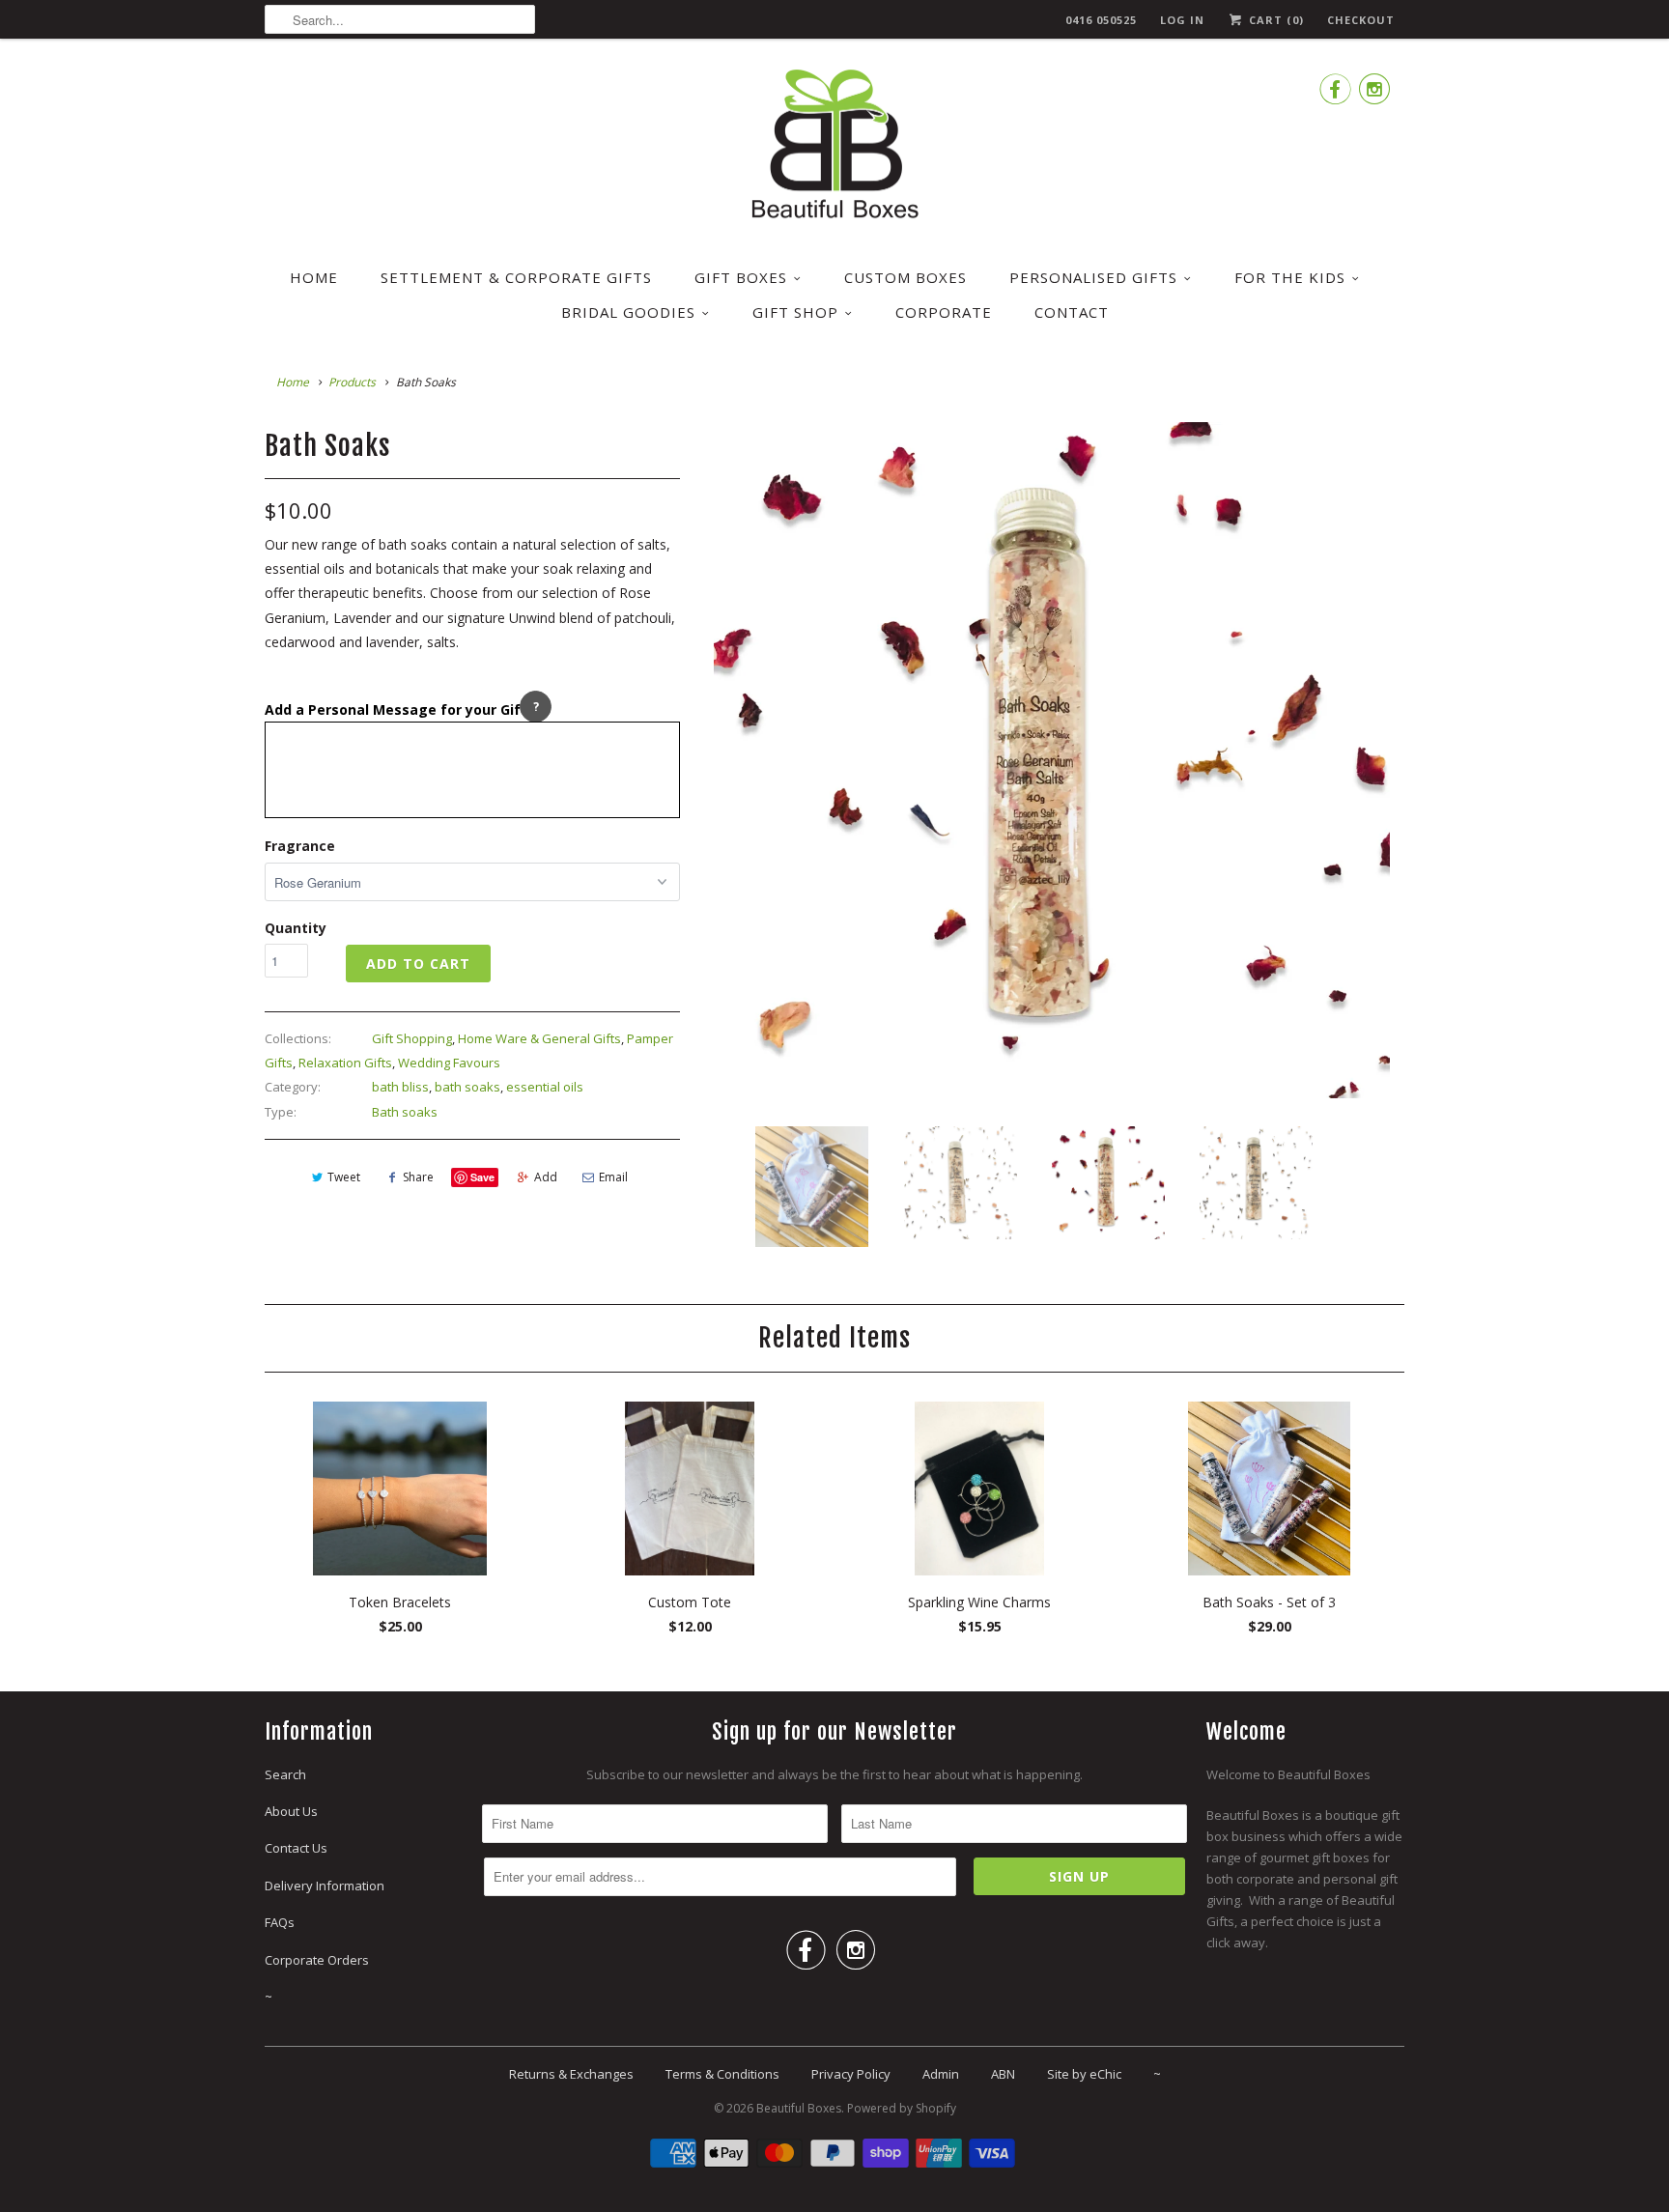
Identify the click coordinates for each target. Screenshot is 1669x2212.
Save (482, 1177)
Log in (1182, 20)
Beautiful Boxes (799, 2108)
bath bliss (400, 1087)
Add (546, 1177)
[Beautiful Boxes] (834, 147)
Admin (941, 2074)
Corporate (944, 312)
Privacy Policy (851, 2074)
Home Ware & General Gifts (539, 1038)
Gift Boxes (741, 277)
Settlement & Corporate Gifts (516, 277)
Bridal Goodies (628, 312)
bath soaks (467, 1087)
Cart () (1274, 20)
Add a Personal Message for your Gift (396, 709)
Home (314, 277)
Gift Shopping (412, 1038)
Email (613, 1177)
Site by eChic (1084, 2074)
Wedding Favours (449, 1063)
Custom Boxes (905, 277)
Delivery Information (325, 1886)
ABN (1003, 2074)
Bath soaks (405, 1112)
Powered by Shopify (902, 2108)
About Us (291, 1811)
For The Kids (1290, 277)
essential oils (545, 1087)
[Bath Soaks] (1055, 760)
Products (352, 382)
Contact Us (296, 1848)
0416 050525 (1101, 20)
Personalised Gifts (1093, 277)
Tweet (344, 1177)
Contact (1072, 312)
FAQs (280, 1922)
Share (418, 1177)
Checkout (1361, 20)
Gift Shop (795, 312)
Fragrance (300, 846)
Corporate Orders (317, 1960)
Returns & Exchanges (571, 2074)
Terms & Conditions (722, 2074)
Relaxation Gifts (345, 1063)
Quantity (296, 928)
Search (285, 1774)
